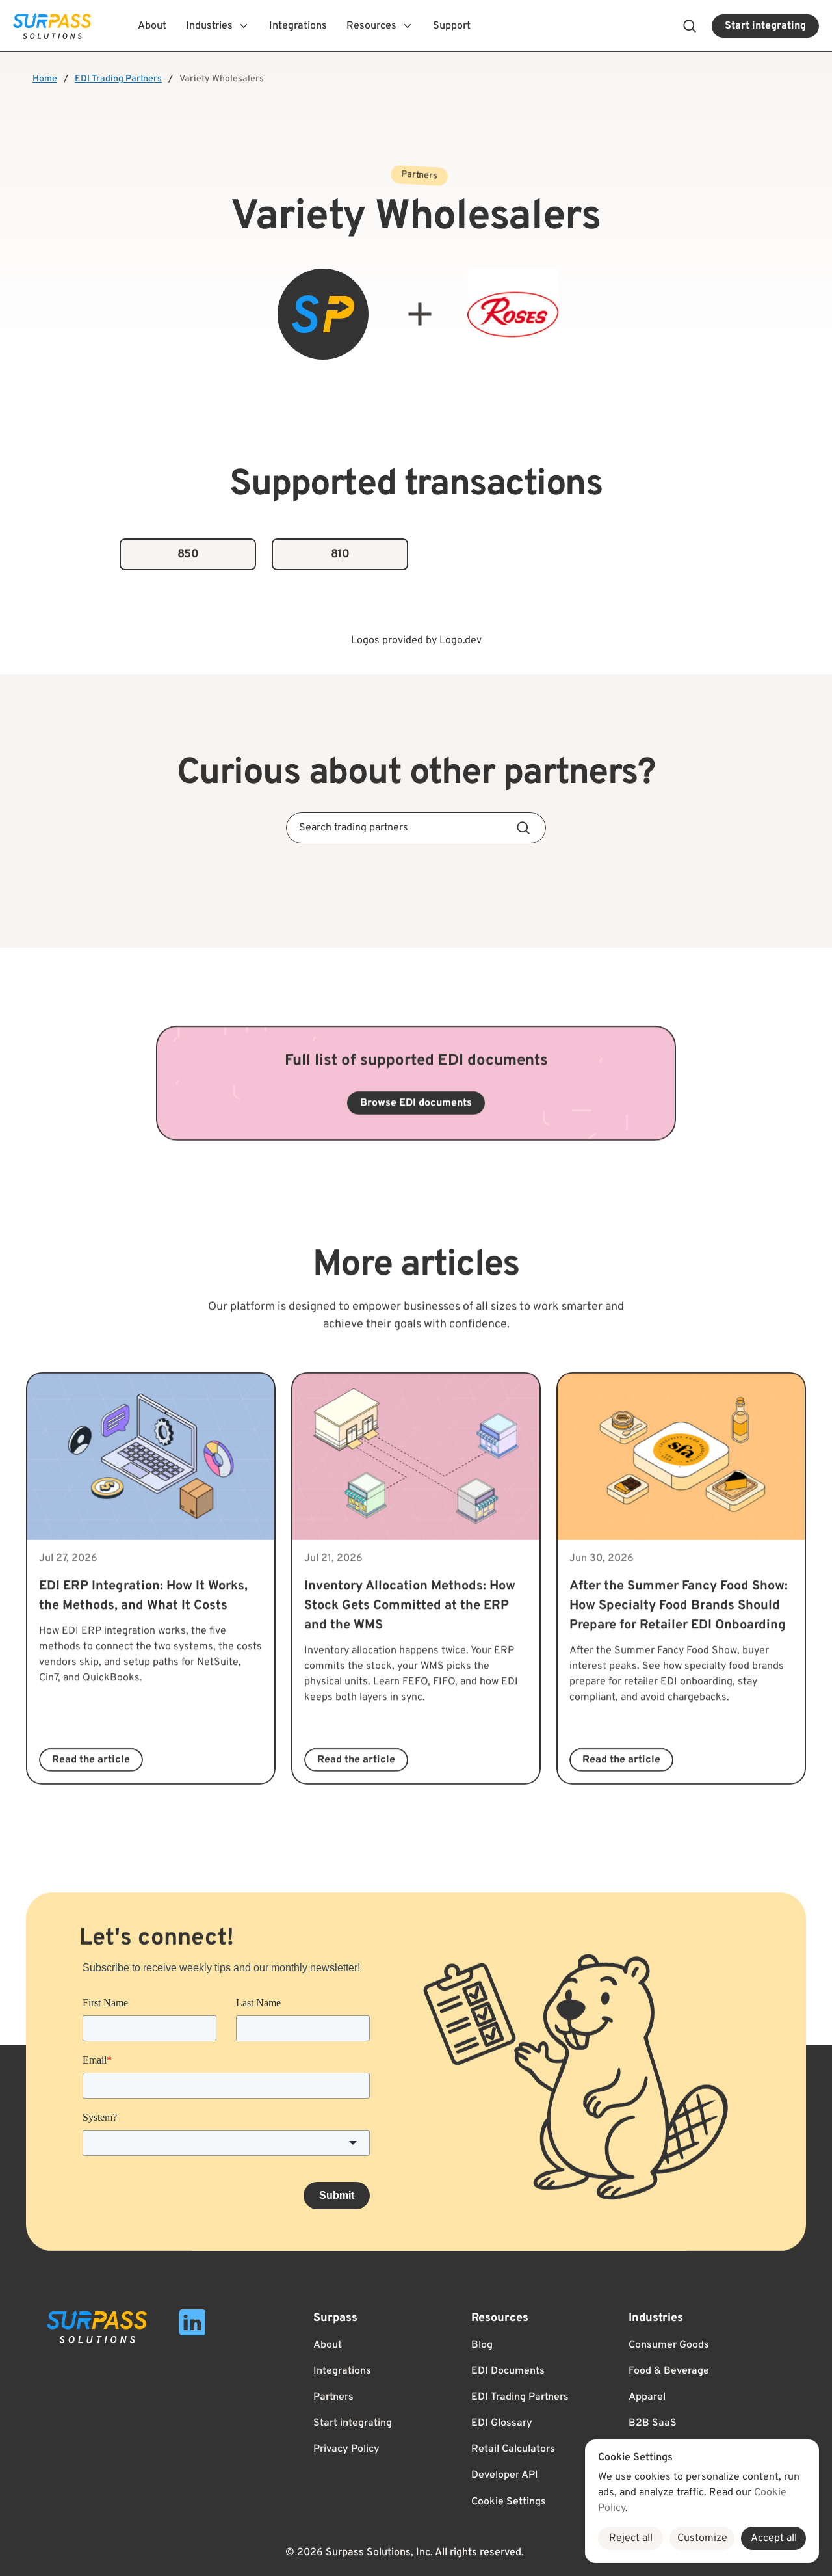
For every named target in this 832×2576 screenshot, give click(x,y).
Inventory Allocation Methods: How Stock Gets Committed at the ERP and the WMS (411, 1606)
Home (45, 79)
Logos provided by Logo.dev (416, 641)
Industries (656, 2318)
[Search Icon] (690, 26)
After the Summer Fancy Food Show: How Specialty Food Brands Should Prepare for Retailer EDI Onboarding (680, 1606)
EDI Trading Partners (118, 79)
